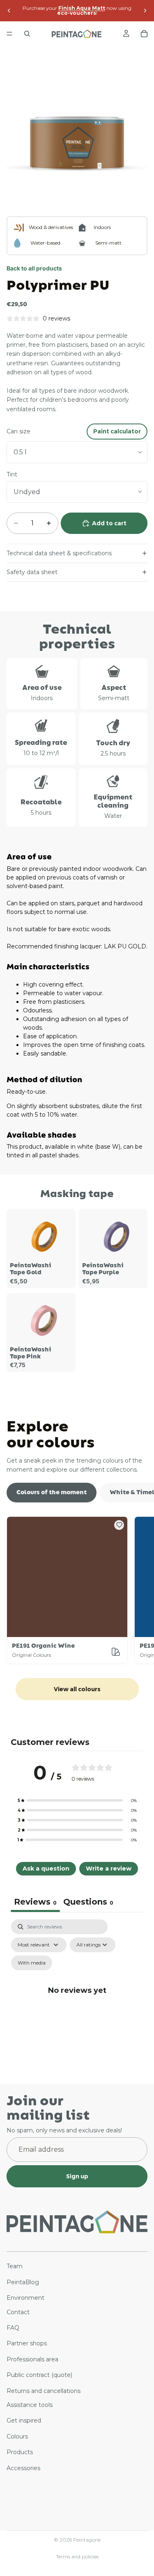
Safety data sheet (32, 572)
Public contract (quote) (39, 2375)
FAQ (13, 2328)
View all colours (77, 1689)
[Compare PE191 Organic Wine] (116, 1652)
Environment (25, 2298)
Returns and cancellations (44, 2391)
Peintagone (87, 2540)
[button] (77, 1800)
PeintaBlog (23, 2282)
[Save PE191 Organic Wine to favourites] (119, 1525)
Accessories (23, 2468)
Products (20, 2452)
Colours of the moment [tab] (52, 1492)
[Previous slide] (9, 11)
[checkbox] (32, 1963)
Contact (18, 2312)
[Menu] (9, 34)
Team (15, 2266)
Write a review (109, 1868)
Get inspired (24, 2420)
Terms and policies (77, 2557)
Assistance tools (30, 2405)
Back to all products (34, 268)
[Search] (27, 34)
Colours (17, 2436)
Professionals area (32, 2359)
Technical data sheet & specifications (59, 553)
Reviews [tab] (35, 1902)
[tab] (88, 1903)
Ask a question (46, 1868)
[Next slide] (145, 11)
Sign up (77, 2176)
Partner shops (27, 2343)
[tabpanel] (77, 1999)
